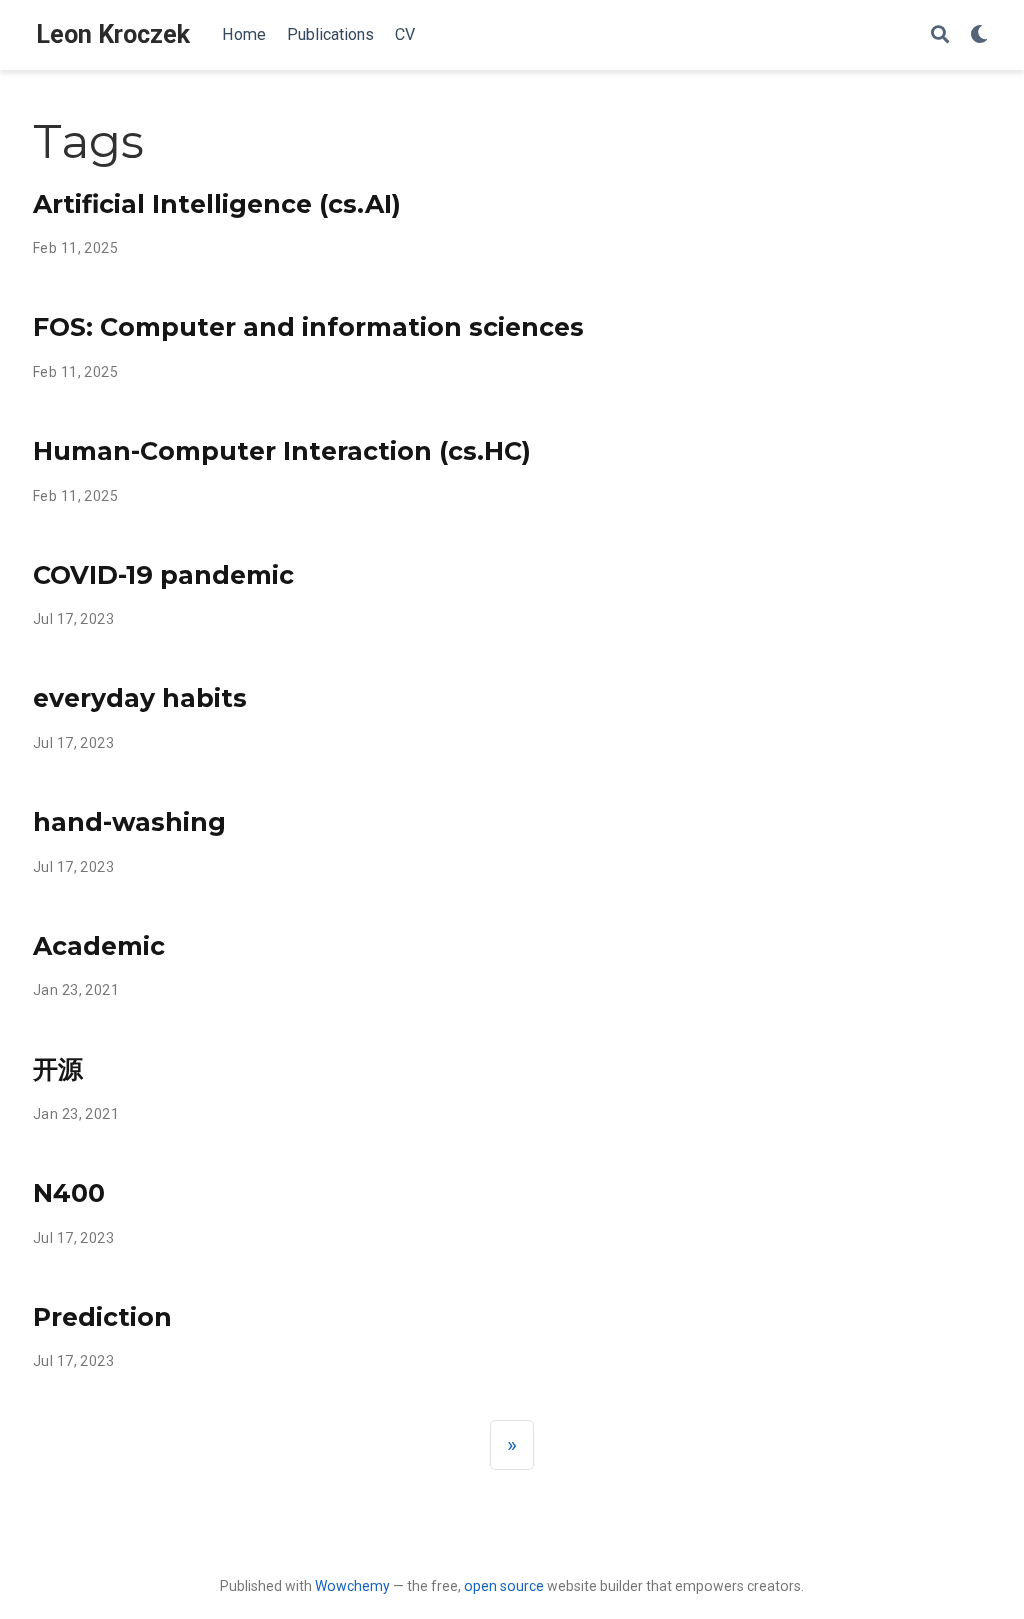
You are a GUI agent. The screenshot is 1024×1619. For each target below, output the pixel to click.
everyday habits (140, 698)
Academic (99, 946)
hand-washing (129, 822)
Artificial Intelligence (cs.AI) (217, 204)
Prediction (102, 1317)
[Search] (940, 35)
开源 (58, 1069)
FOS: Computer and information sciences (308, 327)
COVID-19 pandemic (163, 575)
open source (504, 1586)
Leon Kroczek (113, 34)
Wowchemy (352, 1586)
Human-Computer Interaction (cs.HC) (282, 451)
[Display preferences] (979, 35)
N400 (69, 1193)
